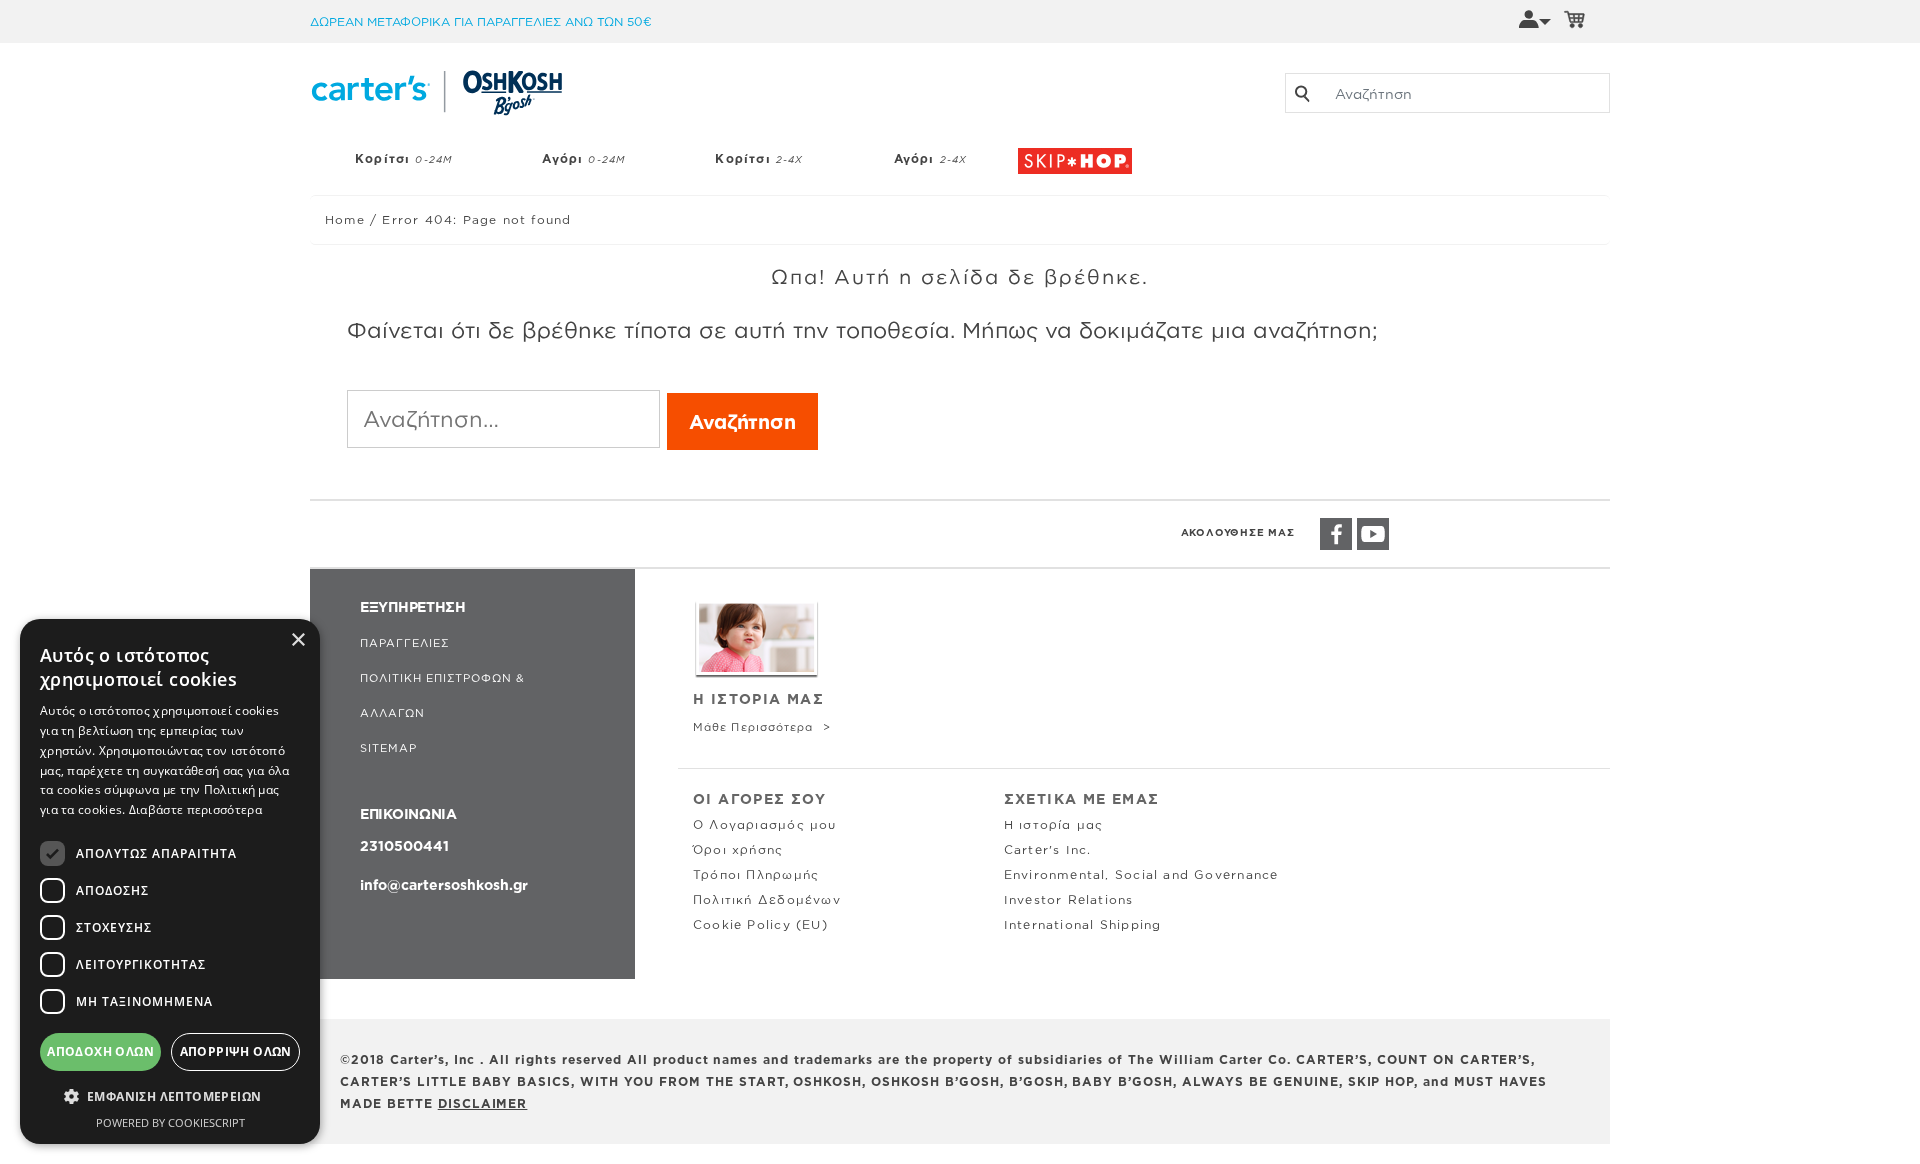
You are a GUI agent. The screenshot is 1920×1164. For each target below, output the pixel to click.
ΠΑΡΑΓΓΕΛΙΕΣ (404, 643)
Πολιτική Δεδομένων (767, 899)
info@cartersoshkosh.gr (444, 884)
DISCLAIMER (483, 1103)
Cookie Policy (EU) (760, 924)
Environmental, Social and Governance (1141, 874)
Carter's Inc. (1048, 849)
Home (345, 219)
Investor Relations (1069, 899)
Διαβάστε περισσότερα (195, 809)
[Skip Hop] (1080, 151)
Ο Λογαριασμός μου (765, 824)
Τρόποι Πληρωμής (756, 874)
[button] (170, 1097)
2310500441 (404, 845)
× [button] (297, 640)
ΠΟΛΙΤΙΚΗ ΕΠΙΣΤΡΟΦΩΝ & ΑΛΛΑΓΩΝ (442, 695)
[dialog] (170, 881)
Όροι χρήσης (738, 849)
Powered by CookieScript (170, 1122)
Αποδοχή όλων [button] (100, 1051)
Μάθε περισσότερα (755, 727)
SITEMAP (388, 748)
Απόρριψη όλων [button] (236, 1051)
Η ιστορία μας (1054, 824)
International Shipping (1083, 924)
